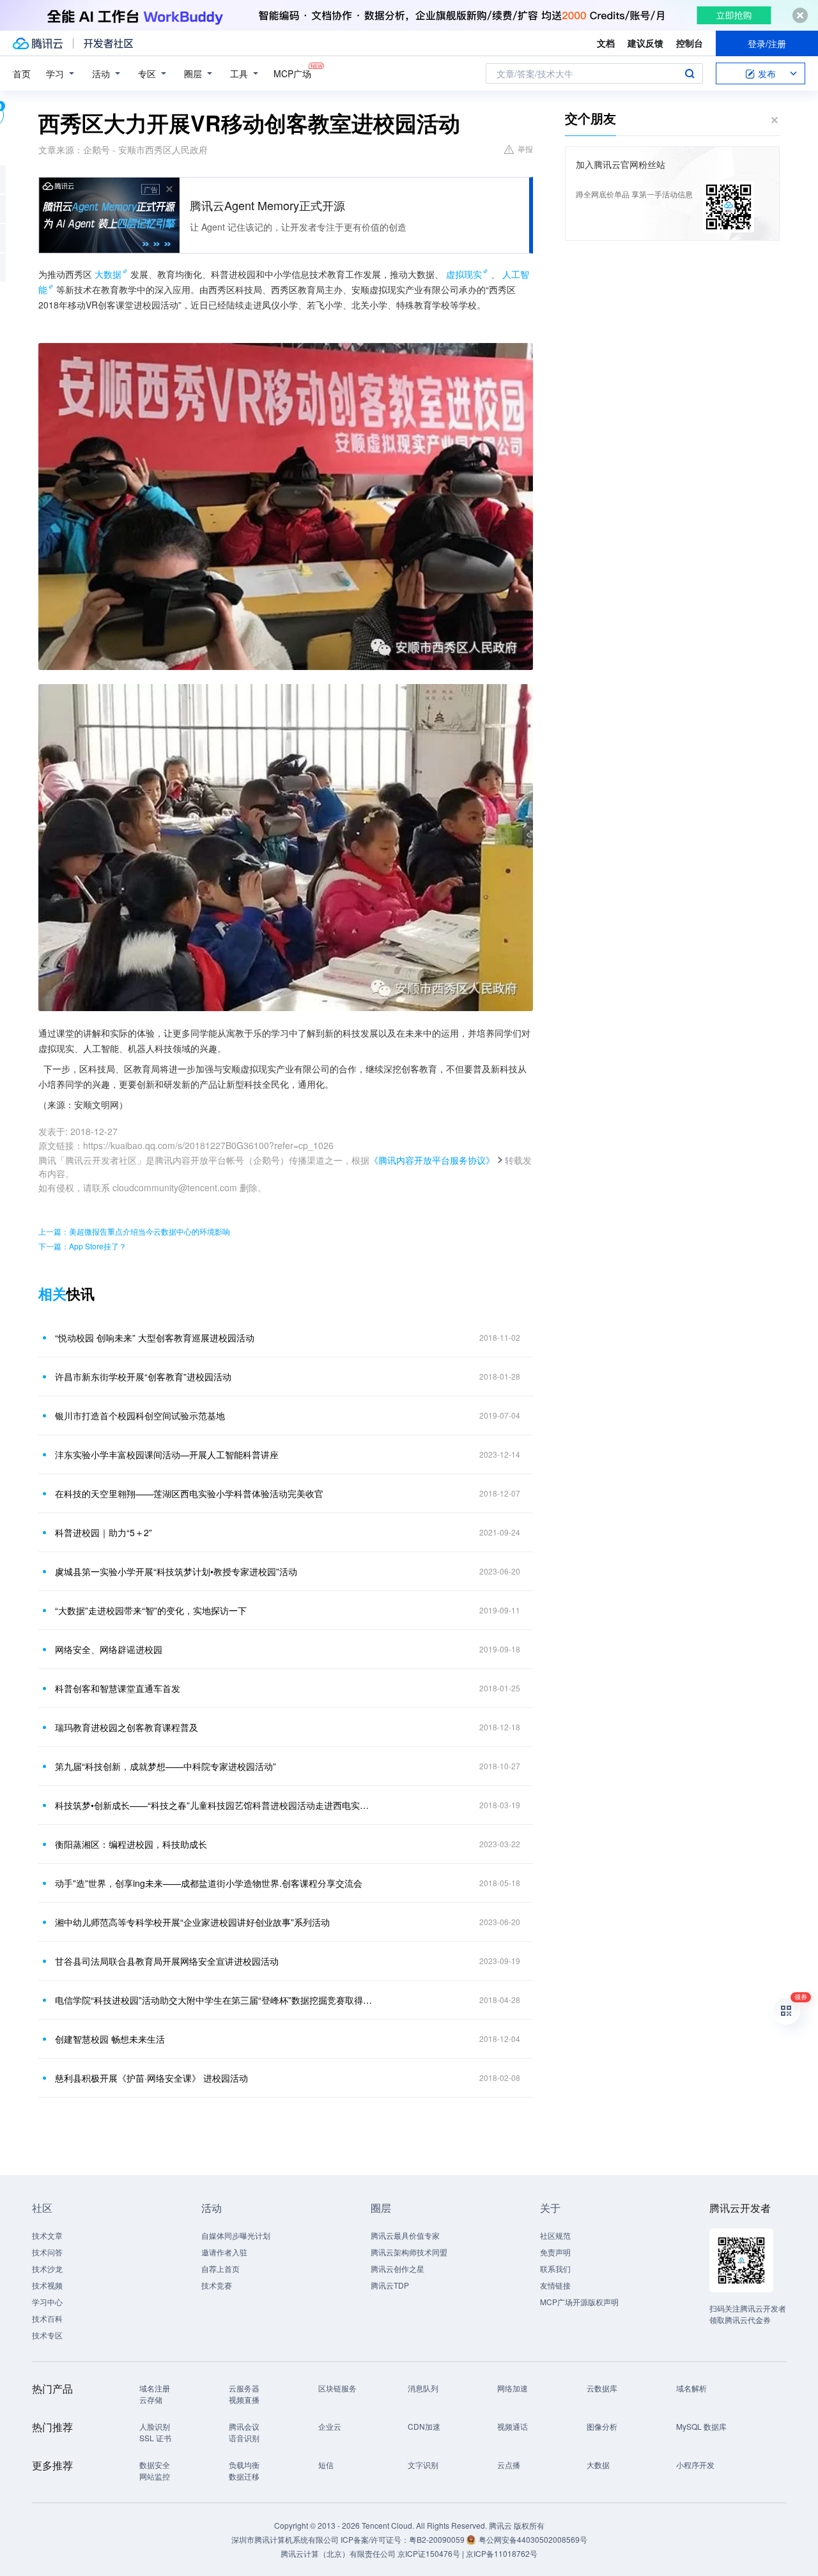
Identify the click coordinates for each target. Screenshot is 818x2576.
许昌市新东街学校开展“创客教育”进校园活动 (143, 1376)
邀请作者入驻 (224, 2252)
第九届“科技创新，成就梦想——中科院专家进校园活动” (166, 1766)
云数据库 (602, 2388)
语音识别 (244, 2438)
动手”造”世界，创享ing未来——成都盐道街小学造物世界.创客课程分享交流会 (209, 1883)
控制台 (690, 43)
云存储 (151, 2399)
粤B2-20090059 (438, 2539)
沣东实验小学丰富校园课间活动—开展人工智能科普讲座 (167, 1454)
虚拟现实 (464, 274)
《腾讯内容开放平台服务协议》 (432, 1160)
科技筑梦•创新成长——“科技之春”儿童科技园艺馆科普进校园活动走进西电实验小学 (214, 1805)
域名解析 (691, 2388)
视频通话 (513, 2426)
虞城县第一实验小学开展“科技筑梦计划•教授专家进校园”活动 (176, 1571)
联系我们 (555, 2268)
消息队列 (423, 2388)
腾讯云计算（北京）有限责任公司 (338, 2553)
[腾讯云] (38, 43)
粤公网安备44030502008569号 (533, 2539)
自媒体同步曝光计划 (236, 2235)
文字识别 (423, 2465)
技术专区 (47, 2335)
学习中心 (47, 2302)
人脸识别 (155, 2426)
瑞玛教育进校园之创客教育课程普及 (127, 1727)
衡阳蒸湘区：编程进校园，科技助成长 (131, 1844)
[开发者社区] (108, 43)
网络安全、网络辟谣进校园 (109, 1649)
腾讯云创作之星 (397, 2268)
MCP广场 (292, 73)
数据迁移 (244, 2476)
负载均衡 (244, 2465)
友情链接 (555, 2285)
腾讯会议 (244, 2426)
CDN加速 (424, 2426)
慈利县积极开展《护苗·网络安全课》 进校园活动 (151, 2078)
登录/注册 (767, 43)
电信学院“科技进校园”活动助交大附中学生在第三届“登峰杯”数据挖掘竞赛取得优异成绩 (214, 2000)
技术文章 (47, 2235)
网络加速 (513, 2388)
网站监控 (155, 2476)
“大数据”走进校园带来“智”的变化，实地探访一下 (151, 1610)
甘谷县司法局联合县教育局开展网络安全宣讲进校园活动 (167, 1961)
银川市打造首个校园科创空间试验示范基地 (140, 1415)
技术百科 (47, 2318)
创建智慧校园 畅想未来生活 (110, 2039)
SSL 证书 (155, 2438)
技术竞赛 (217, 2285)
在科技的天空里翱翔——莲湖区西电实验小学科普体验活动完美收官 (189, 1493)
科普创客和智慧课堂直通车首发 (118, 1688)
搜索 (690, 73)
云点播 (509, 2465)
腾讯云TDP (390, 2285)
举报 (525, 149)
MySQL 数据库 (701, 2426)
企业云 (330, 2426)
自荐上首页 (220, 2268)
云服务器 (244, 2388)
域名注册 (155, 2388)
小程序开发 (695, 2465)
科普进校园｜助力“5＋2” (104, 1532)
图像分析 (602, 2426)
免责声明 (555, 2252)
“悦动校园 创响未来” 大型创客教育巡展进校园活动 (155, 1338)
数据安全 (155, 2465)
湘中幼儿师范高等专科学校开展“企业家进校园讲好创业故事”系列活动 (192, 1922)
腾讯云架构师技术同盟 (409, 2252)
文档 (606, 43)
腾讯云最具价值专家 (405, 2235)
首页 (22, 73)
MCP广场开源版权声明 (579, 2302)
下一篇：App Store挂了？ (82, 1246)
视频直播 (244, 2399)
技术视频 (47, 2285)
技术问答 (47, 2252)
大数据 (108, 274)
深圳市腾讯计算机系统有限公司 (285, 2539)
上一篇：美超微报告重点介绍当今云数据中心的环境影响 (134, 1231)
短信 (326, 2465)
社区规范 (555, 2235)
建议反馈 (645, 43)
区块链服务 (337, 2388)
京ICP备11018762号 (502, 2553)
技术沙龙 (47, 2268)
